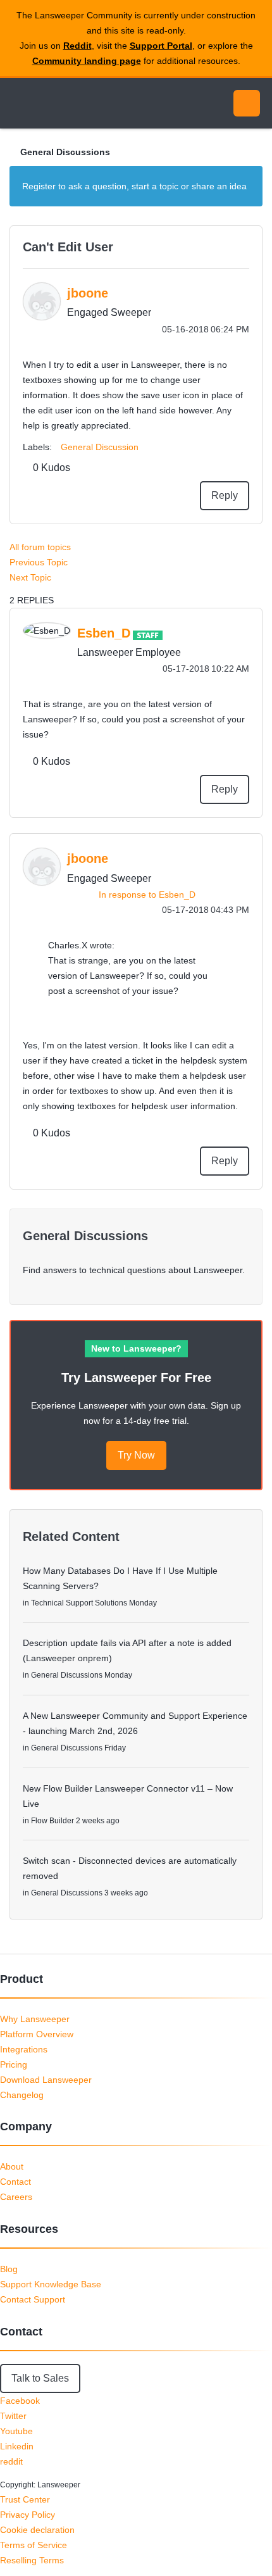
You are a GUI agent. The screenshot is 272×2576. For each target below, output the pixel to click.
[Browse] (19, 103)
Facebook (20, 2401)
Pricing (14, 2064)
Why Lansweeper (35, 2019)
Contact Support (33, 2299)
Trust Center (25, 2499)
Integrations (24, 2049)
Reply (225, 495)
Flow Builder (53, 1821)
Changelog (22, 2095)
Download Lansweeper (46, 2080)
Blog (9, 2269)
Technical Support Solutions (79, 1603)
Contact (15, 2182)
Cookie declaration (37, 2530)
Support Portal (161, 46)
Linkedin (17, 2446)
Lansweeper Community (70, 103)
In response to (147, 895)
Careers (16, 2197)
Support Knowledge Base (51, 2284)
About (12, 2166)
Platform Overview (37, 2034)
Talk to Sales (40, 2378)
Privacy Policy (28, 2515)
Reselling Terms (32, 2560)
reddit (11, 2461)
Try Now (136, 1455)
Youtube (16, 2431)
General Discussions (65, 152)
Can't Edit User (68, 247)
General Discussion (100, 447)
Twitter (13, 2416)
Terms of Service (34, 2545)
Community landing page (87, 61)
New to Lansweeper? (136, 1348)
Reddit (77, 46)
